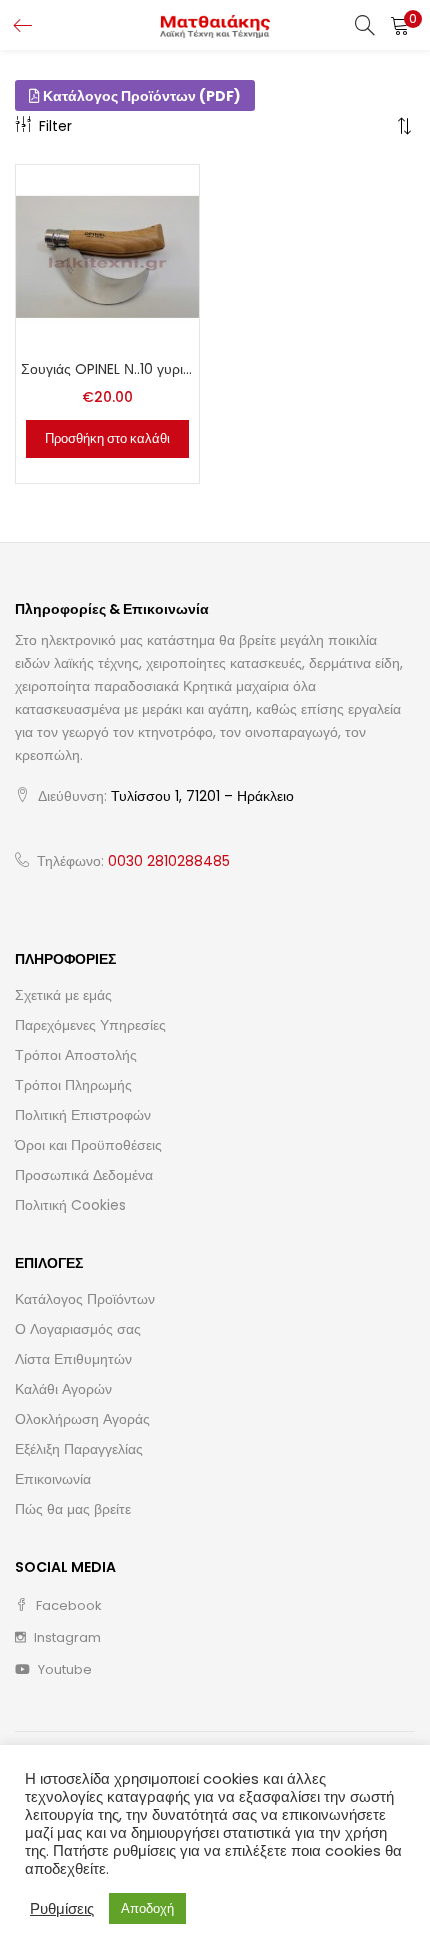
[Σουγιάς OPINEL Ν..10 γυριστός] (107, 256)
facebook (67, 1605)
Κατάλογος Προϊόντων (85, 1299)
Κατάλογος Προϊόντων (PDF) (140, 96)
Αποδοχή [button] (147, 1908)
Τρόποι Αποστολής (76, 1055)
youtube (63, 1669)
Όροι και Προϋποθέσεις (88, 1145)
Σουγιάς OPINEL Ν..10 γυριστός (107, 369)
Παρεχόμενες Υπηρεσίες (90, 1025)
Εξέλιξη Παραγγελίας (79, 1449)
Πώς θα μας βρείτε (73, 1509)
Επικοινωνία (53, 1479)
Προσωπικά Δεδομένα (84, 1175)
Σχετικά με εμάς (63, 995)
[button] (400, 25)
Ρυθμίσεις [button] (62, 1909)
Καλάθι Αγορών (63, 1389)
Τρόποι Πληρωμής (73, 1085)
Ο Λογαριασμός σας (78, 1329)
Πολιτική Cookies (70, 1205)
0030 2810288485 (169, 861)
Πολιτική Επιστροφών (83, 1115)
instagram (66, 1637)
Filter (55, 126)
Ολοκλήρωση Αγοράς (82, 1419)
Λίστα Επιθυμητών (73, 1359)
